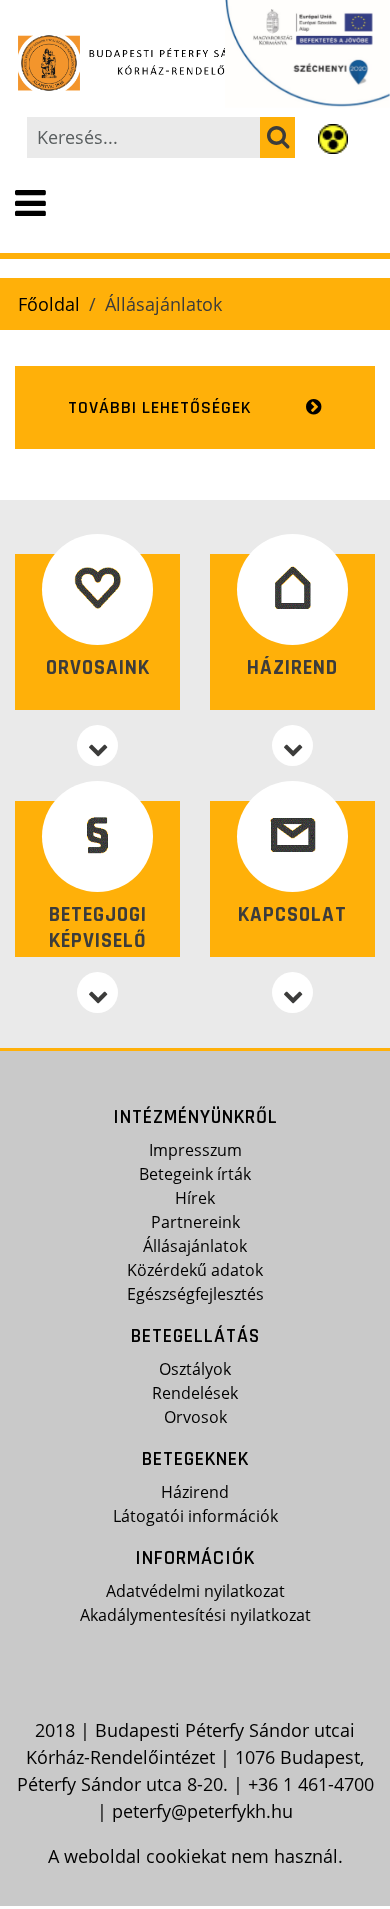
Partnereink (195, 1222)
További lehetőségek (160, 407)
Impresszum (195, 1150)
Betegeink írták (195, 1174)
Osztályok (195, 1369)
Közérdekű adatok (195, 1270)
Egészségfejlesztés (195, 1294)
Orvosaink (98, 667)
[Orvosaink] (97, 745)
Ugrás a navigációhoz (92, 16)
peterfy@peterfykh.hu (202, 1811)
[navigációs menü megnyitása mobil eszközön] (30, 204)
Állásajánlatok (195, 1246)
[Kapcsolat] (292, 992)
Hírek (195, 1198)
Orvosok (195, 1417)
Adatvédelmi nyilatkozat (195, 1591)
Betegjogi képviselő (98, 927)
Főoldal (49, 304)
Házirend (292, 667)
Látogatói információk (195, 1516)
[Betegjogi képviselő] (97, 992)
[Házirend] (292, 745)
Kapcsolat (292, 914)
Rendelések (195, 1393)
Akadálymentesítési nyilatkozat (195, 1615)
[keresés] (277, 137)
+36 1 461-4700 (311, 1784)
